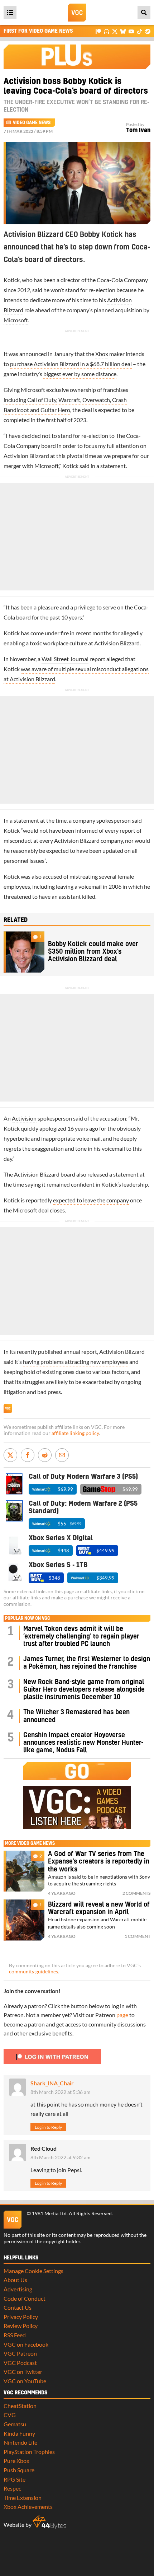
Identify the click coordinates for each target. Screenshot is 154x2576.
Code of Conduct (25, 2298)
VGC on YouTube (25, 2381)
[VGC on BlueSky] (123, 31)
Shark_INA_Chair (52, 2083)
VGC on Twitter (23, 2372)
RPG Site (15, 2479)
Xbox (102, 354)
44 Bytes (49, 2522)
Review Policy (21, 2326)
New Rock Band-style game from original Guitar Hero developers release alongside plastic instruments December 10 (84, 1690)
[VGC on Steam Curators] (148, 31)
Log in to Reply (48, 2127)
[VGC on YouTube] (131, 31)
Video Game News (32, 123)
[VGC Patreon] (98, 31)
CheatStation (20, 2406)
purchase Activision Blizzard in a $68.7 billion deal (71, 364)
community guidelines (33, 1972)
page (122, 2015)
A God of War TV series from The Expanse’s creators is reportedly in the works (99, 1862)
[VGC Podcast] (107, 31)
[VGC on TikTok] (139, 31)
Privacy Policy (21, 2317)
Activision (24, 1118)
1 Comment (138, 1936)
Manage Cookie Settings (33, 2271)
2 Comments (136, 1893)
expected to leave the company (91, 1200)
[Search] (144, 13)
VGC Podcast (20, 2363)
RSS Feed (15, 2335)
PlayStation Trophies (29, 2452)
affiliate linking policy (75, 1433)
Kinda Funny (19, 2433)
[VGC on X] (115, 31)
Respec (12, 2488)
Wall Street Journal (65, 659)
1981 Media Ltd (49, 2213)
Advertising (18, 2289)
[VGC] (77, 13)
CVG (10, 2415)
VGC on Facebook (26, 2344)
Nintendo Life (20, 2442)
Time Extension (23, 2498)
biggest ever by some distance (80, 374)
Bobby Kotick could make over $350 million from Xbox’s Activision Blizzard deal (93, 952)
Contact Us (18, 2307)
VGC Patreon (20, 2353)
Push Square (19, 2470)
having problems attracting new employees (76, 1362)
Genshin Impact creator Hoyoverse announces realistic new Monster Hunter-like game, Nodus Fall (83, 1743)
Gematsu (15, 2424)
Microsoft (16, 320)
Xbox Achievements (28, 2507)
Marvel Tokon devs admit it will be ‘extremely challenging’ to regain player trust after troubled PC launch (81, 1637)
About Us (15, 2280)
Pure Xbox (16, 2461)
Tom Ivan (138, 130)
